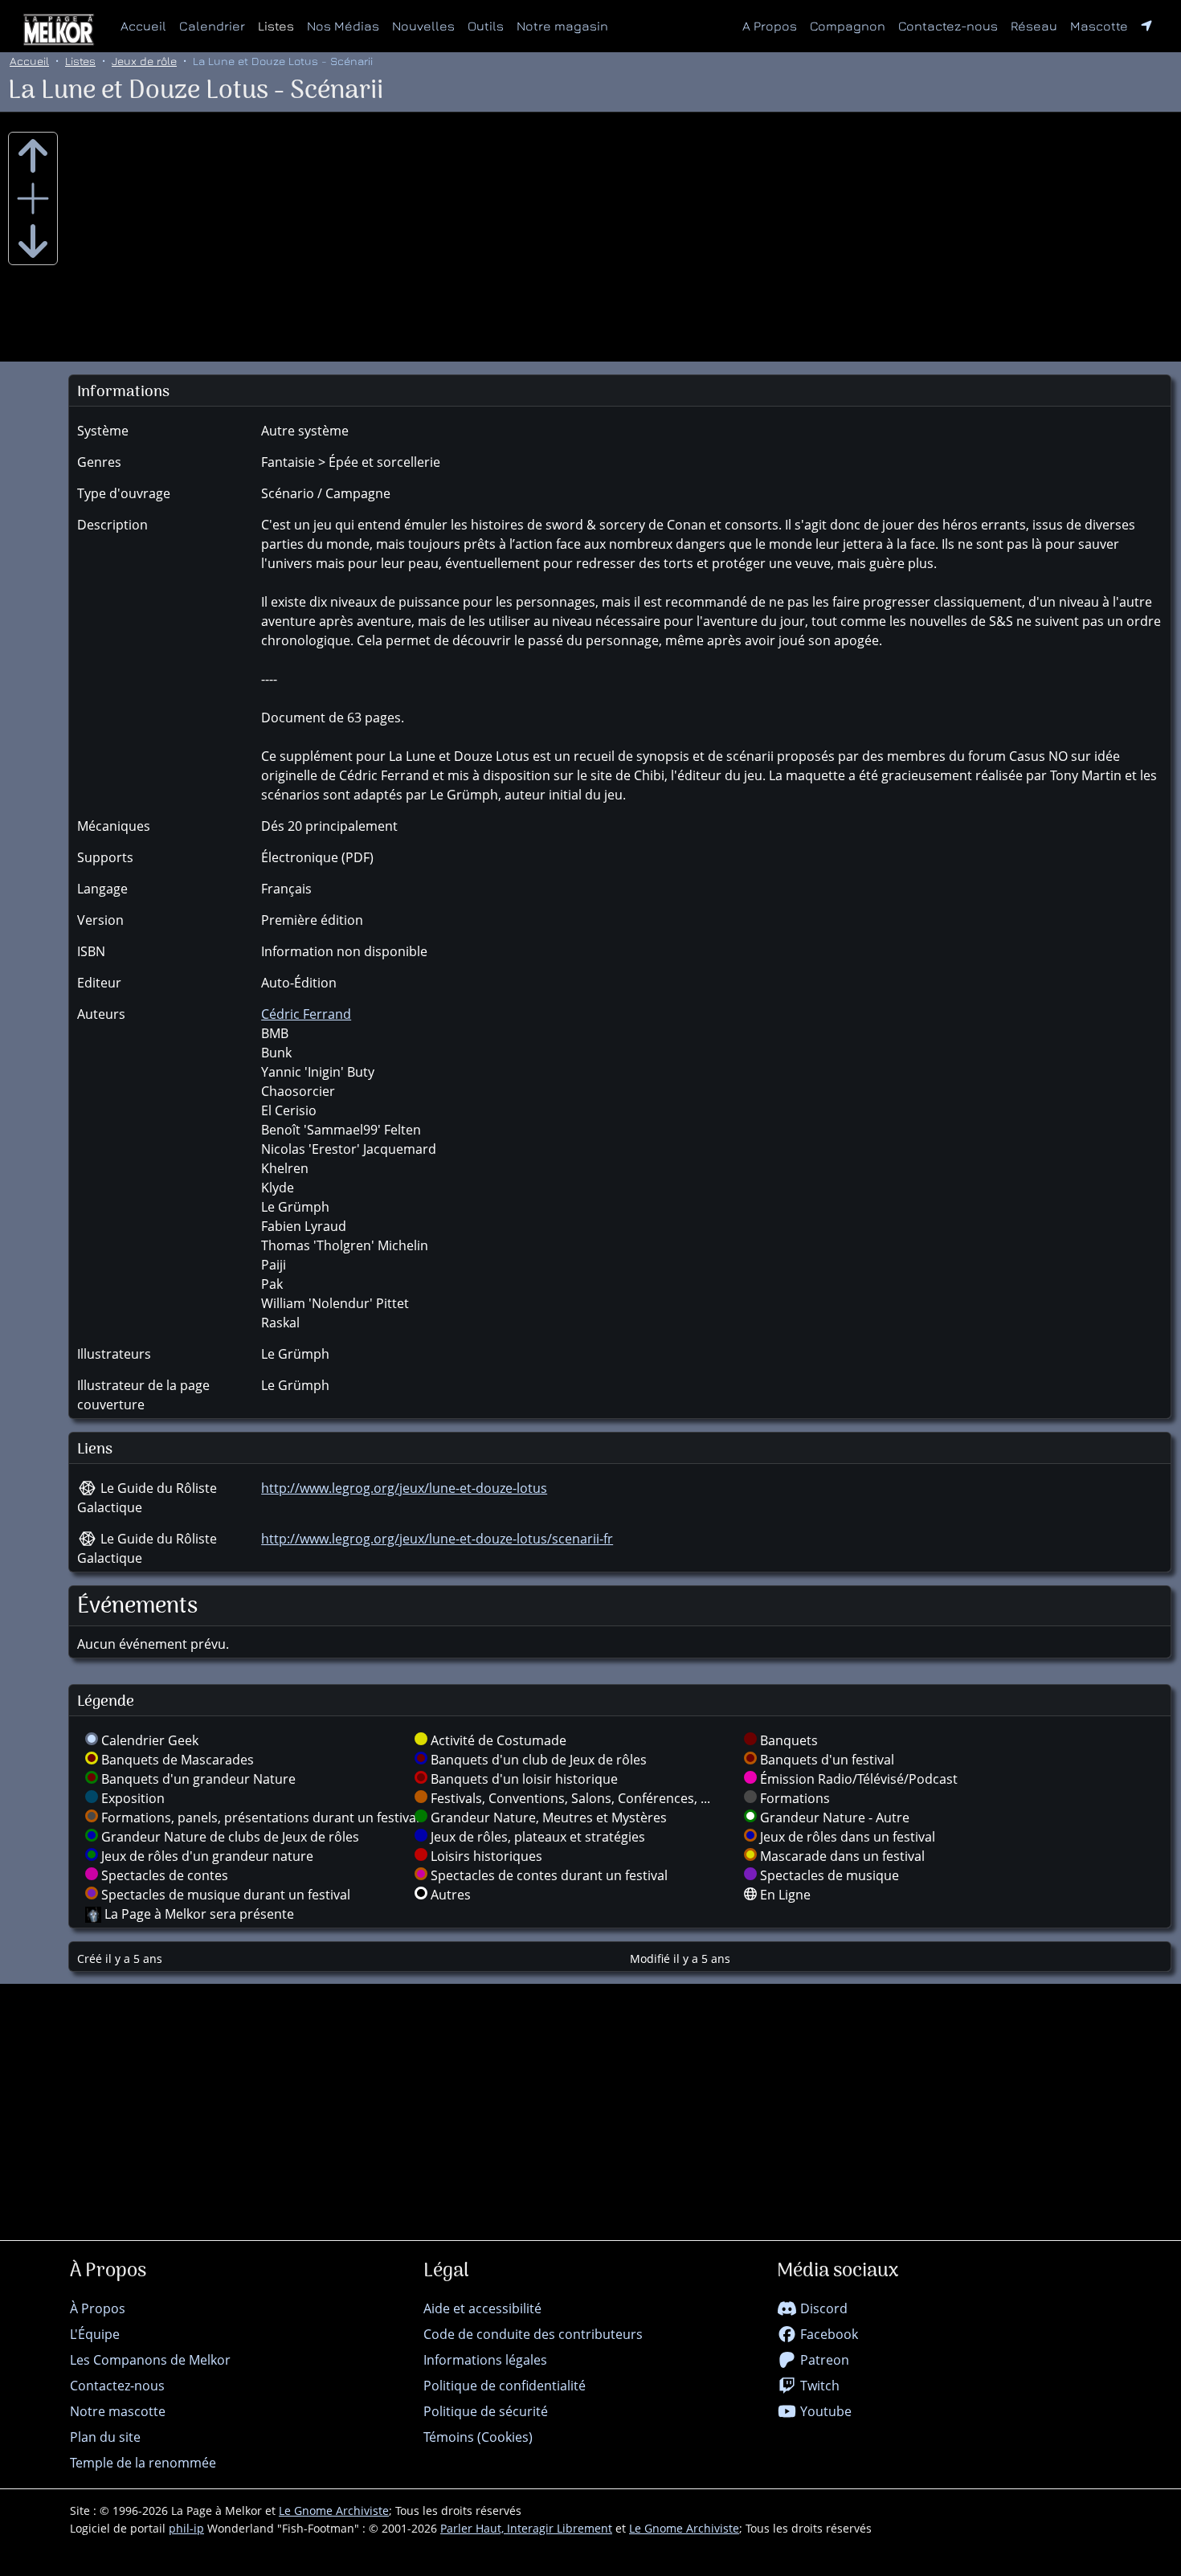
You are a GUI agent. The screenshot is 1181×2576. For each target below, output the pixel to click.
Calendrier (212, 26)
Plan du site (105, 2437)
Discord (822, 2308)
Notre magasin (562, 26)
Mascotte (1099, 26)
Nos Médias (343, 26)
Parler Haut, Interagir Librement (526, 2528)
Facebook (828, 2334)
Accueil (143, 26)
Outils (486, 26)
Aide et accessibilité (482, 2308)
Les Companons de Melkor (150, 2360)
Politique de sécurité (486, 2411)
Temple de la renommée (143, 2463)
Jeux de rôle (144, 61)
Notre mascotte (118, 2411)
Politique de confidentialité (505, 2386)
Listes (276, 26)
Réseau (1037, 25)
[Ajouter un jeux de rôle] (33, 198)
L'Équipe (95, 2334)
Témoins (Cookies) (478, 2437)
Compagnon (848, 26)
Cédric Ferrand (306, 1014)
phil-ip (186, 2528)
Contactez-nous (948, 26)
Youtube (824, 2411)
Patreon (823, 2360)
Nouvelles (423, 26)
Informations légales (485, 2360)
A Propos (770, 26)
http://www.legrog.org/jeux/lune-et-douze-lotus (404, 1488)
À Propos (98, 2308)
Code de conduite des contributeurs (533, 2334)
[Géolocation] (1146, 26)
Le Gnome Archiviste (334, 2511)
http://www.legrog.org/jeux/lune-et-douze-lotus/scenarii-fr (437, 1539)
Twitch (818, 2386)
